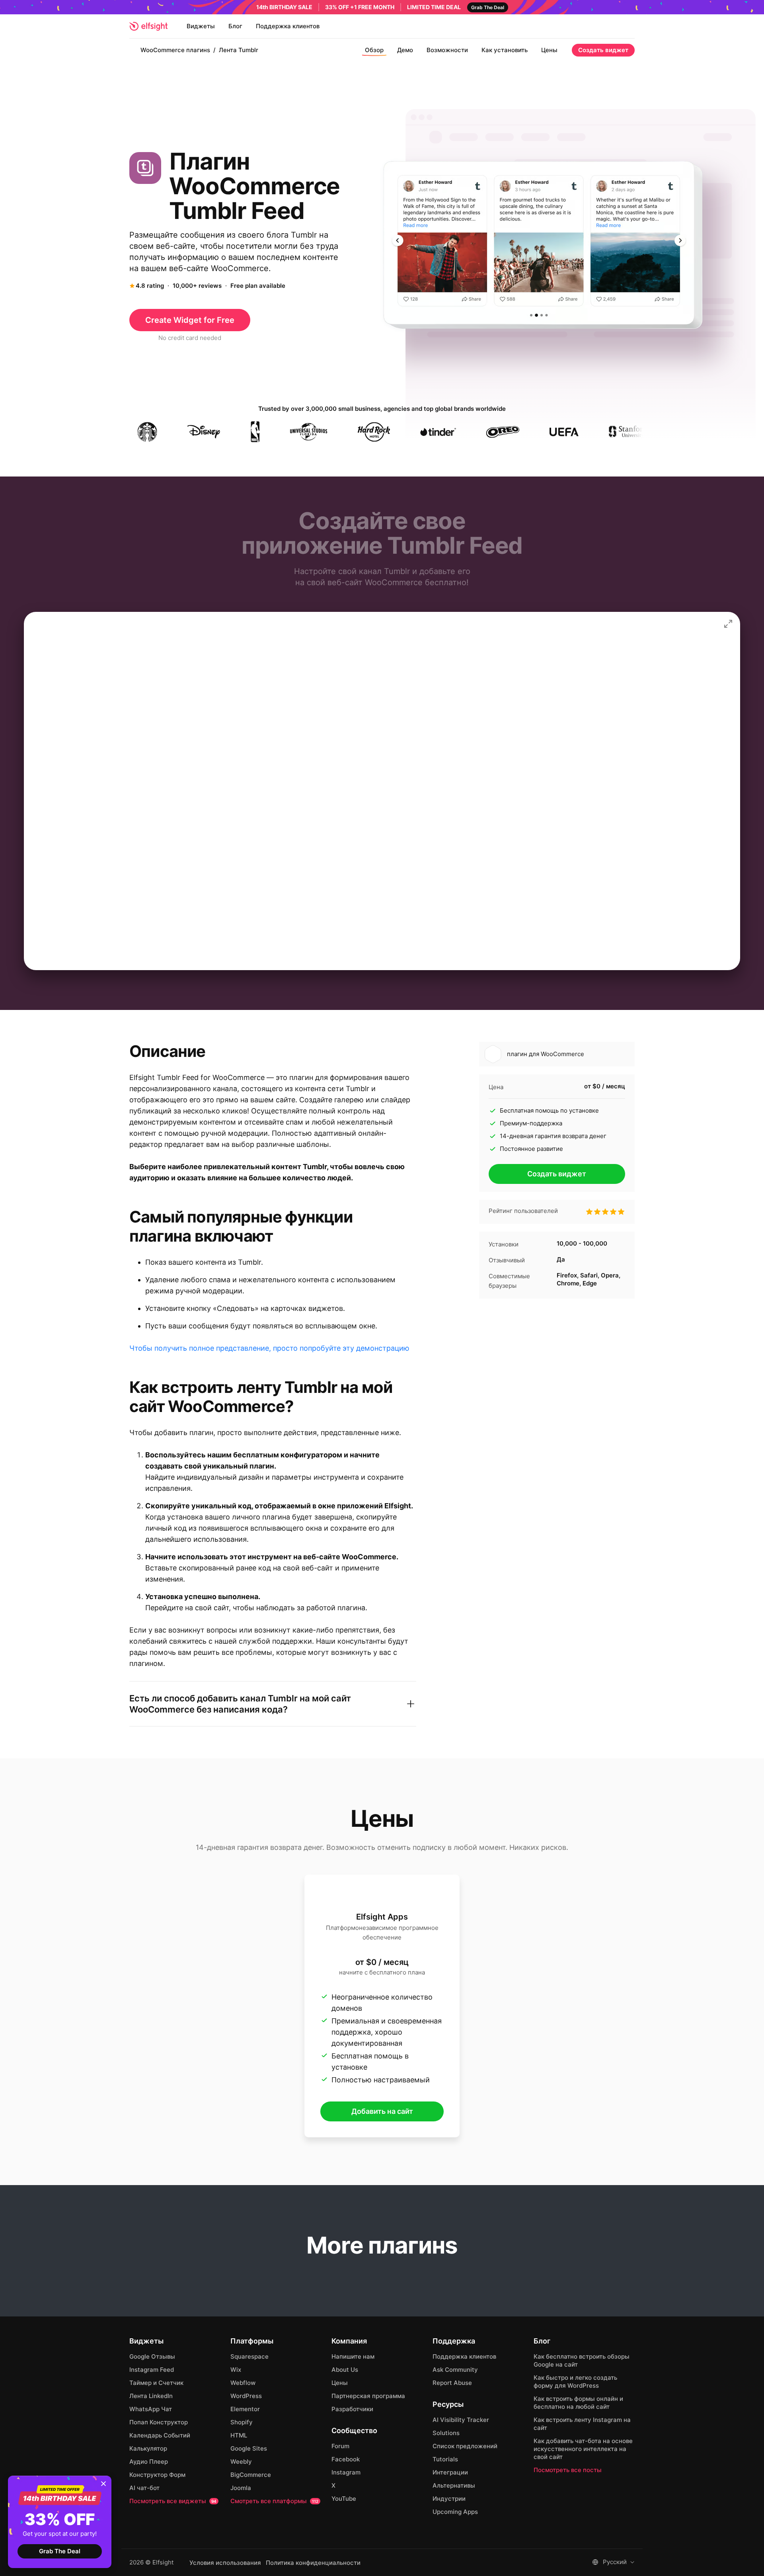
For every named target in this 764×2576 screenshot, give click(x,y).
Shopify (242, 2422)
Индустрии (449, 2499)
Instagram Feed (152, 2370)
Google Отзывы (152, 2356)
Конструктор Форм (157, 2475)
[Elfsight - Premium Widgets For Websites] (148, 26)
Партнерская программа (368, 2396)
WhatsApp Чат (151, 2409)
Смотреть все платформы (274, 2501)
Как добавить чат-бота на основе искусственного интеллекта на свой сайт (583, 2449)
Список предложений (465, 2446)
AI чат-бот (144, 2488)
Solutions (446, 2433)
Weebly (241, 2462)
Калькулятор (148, 2448)
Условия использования (225, 2563)
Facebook (346, 2459)
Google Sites (249, 2448)
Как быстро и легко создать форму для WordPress (575, 2382)
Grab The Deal (60, 2551)
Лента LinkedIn (151, 2396)
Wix (236, 2370)
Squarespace (249, 2356)
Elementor (245, 2409)
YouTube (344, 2499)
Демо (405, 50)
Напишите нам (353, 2356)
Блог (235, 26)
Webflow (243, 2383)
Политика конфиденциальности (313, 2563)
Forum (340, 2446)
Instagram (346, 2472)
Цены (549, 50)
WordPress (246, 2396)
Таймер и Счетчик (156, 2383)
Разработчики (352, 2409)
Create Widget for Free (190, 320)
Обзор (374, 50)
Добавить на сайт (382, 2111)
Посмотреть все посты (568, 2470)
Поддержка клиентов (288, 26)
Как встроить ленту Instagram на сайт (582, 2424)
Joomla (241, 2488)
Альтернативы (454, 2485)
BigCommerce (251, 2475)
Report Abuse (452, 2383)
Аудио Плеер (149, 2462)
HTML (239, 2435)
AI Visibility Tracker (461, 2420)
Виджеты (201, 26)
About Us (345, 2370)
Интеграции (450, 2472)
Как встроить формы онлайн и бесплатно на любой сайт (578, 2403)
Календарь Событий (160, 2435)
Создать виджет (603, 50)
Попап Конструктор (159, 2422)
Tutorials (445, 2459)
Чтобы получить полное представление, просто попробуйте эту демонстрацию (269, 1348)
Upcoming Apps (455, 2512)
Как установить (505, 50)
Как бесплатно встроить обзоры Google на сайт (582, 2360)
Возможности (447, 50)
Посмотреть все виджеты (173, 2501)
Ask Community (455, 2370)
